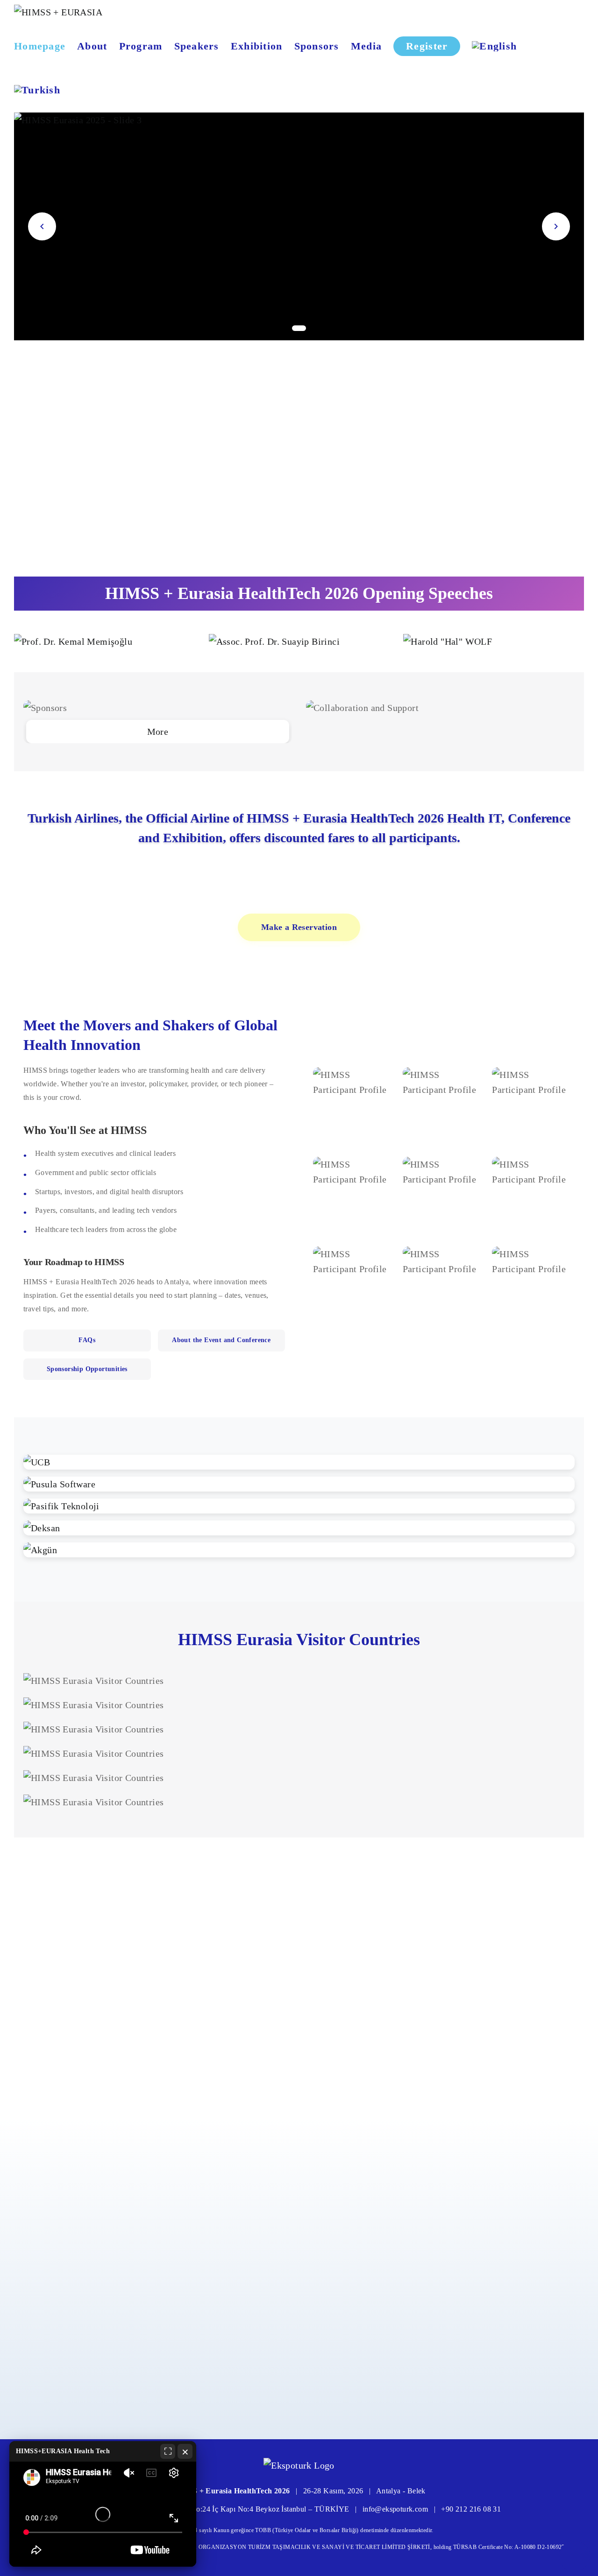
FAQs (87, 1340)
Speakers (197, 46)
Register (427, 46)
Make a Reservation (299, 927)
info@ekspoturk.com (395, 2509)
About (92, 46)
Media (366, 46)
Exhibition (257, 46)
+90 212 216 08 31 (471, 2509)
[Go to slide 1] (299, 328)
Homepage (40, 46)
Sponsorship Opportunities (87, 1369)
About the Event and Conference (221, 1340)
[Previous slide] (42, 226)
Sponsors (317, 46)
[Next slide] (556, 226)
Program (141, 46)
